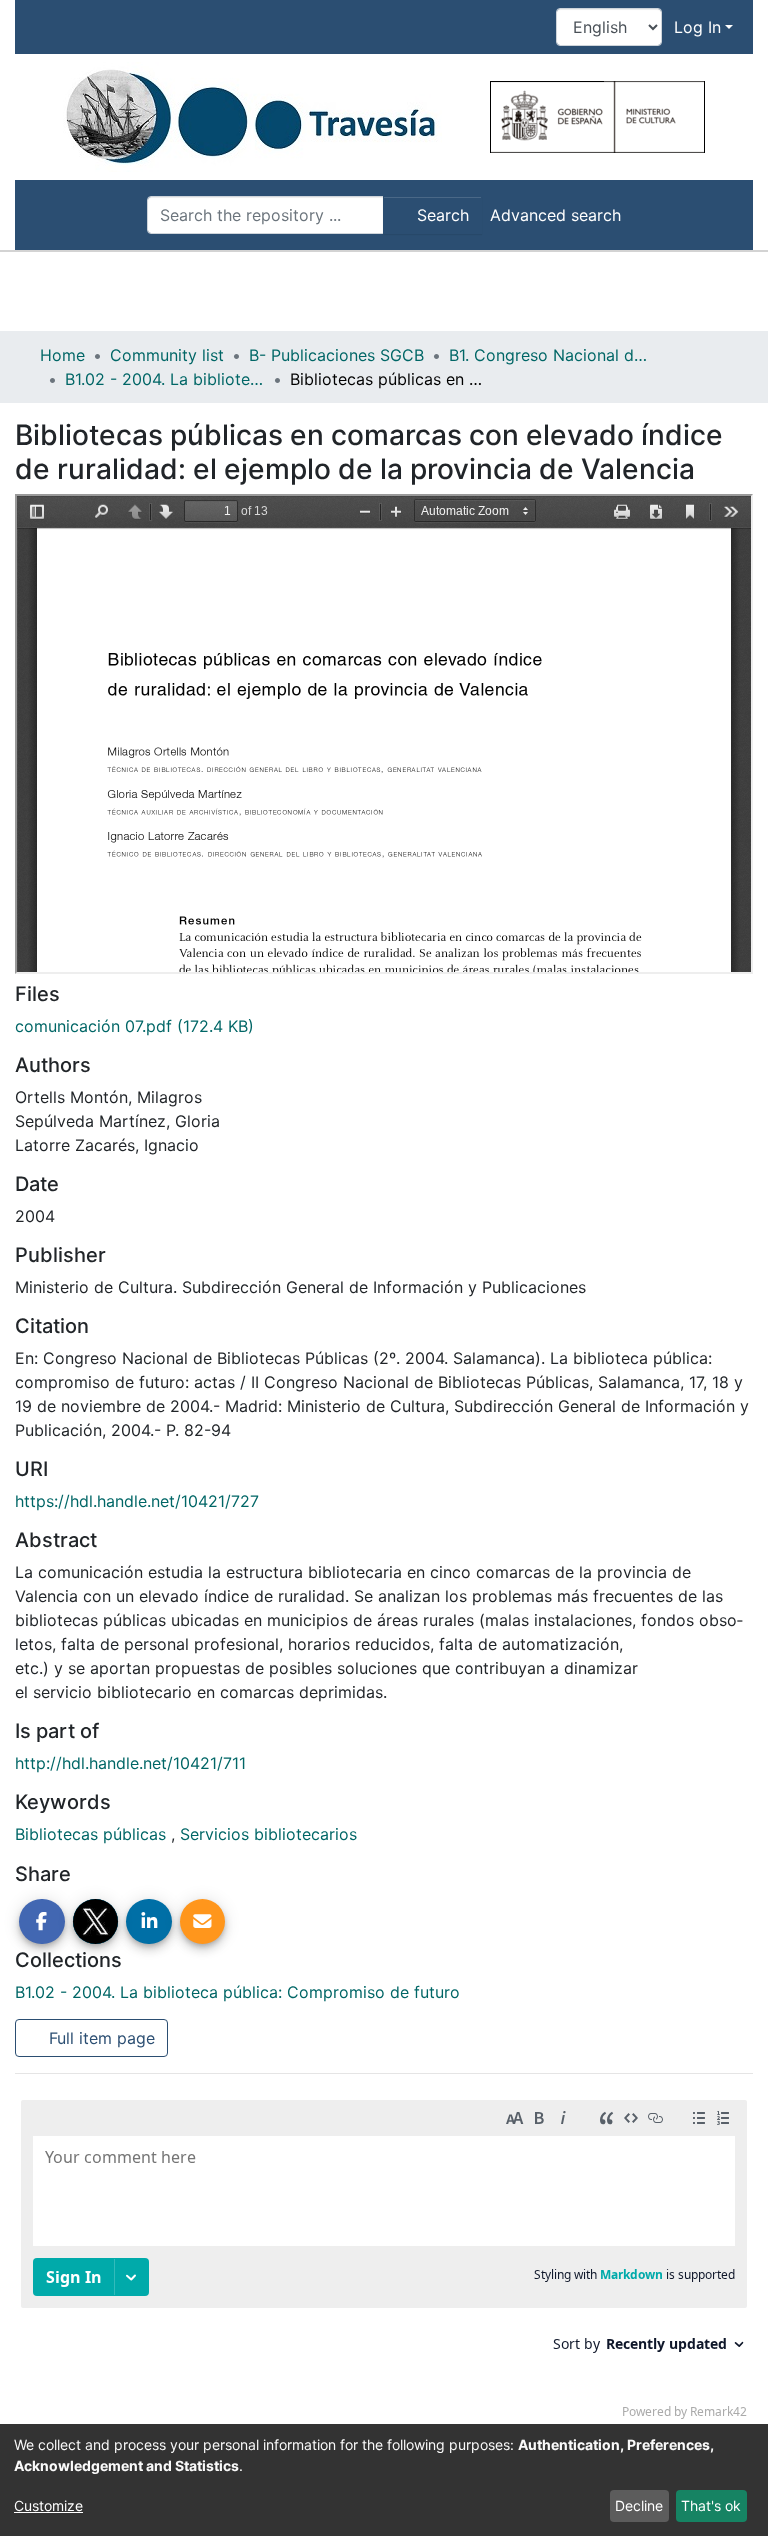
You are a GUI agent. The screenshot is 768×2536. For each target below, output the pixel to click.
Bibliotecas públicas (93, 1834)
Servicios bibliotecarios (268, 1834)
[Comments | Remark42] (384, 2264)
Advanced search (555, 215)
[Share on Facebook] (42, 1922)
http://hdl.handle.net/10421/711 (130, 1763)
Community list (167, 355)
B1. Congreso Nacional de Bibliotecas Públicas (549, 355)
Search (440, 215)
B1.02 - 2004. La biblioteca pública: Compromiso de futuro (165, 379)
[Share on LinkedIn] (149, 1922)
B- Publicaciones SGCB (336, 355)
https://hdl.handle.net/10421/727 (137, 1501)
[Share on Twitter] (96, 1922)
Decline (639, 2505)
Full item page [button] (99, 2038)
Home (62, 355)
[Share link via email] (203, 1922)
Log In (697, 27)
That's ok (711, 2505)
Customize (48, 2505)
